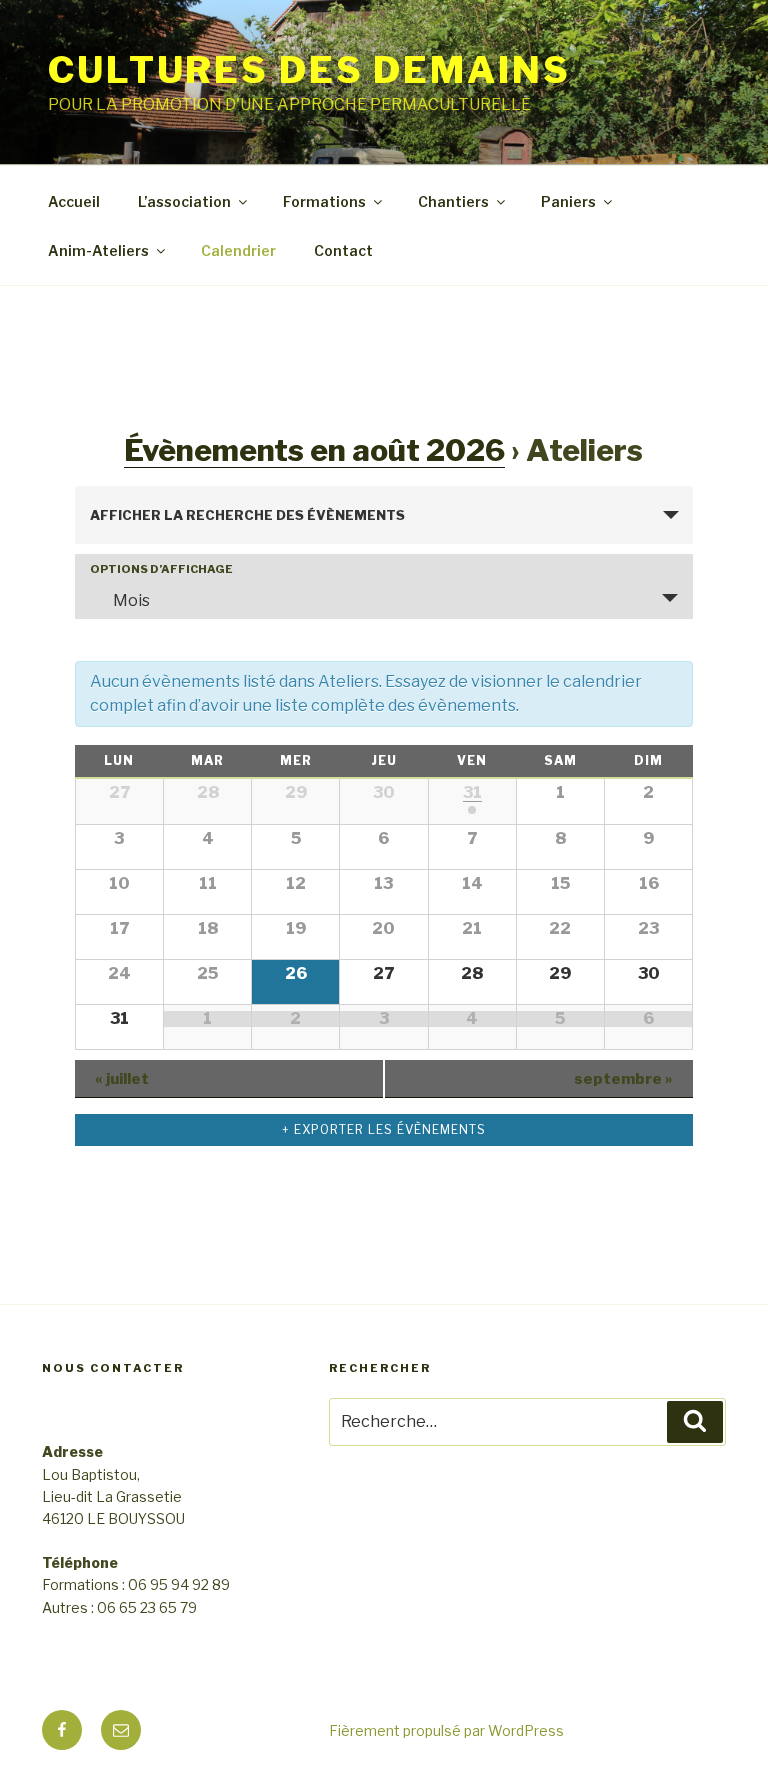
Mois (131, 600)
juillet (122, 1079)
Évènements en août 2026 (314, 450)
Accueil (74, 201)
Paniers (568, 201)
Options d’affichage (161, 569)
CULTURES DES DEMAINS (309, 70)
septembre (623, 1079)
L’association (184, 201)
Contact (343, 250)
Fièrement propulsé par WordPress (446, 1730)
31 (472, 792)
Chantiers (453, 201)
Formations (324, 201)
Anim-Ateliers (98, 250)
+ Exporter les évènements (384, 1129)
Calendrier (238, 250)
